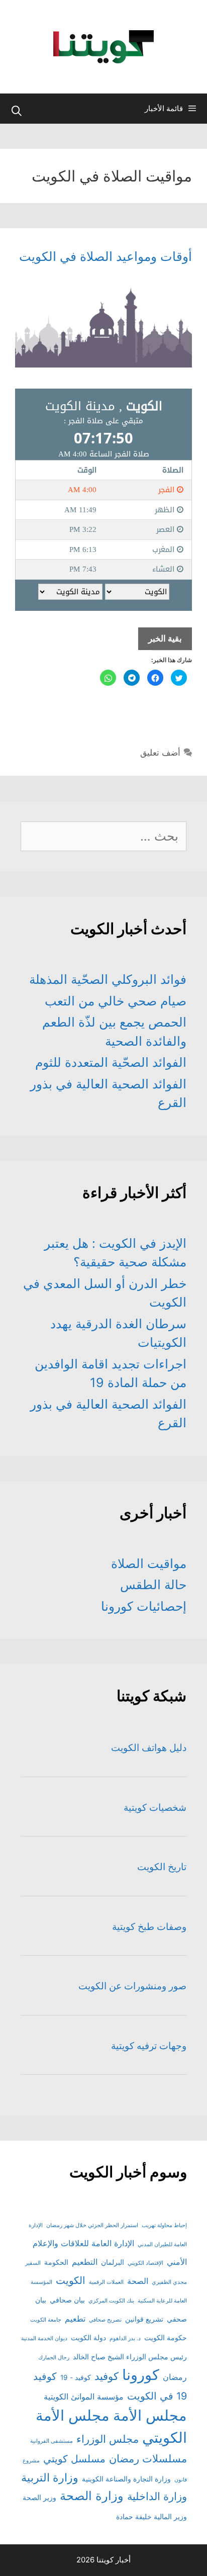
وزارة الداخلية (157, 2496)
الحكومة (56, 2262)
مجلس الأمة (150, 2415)
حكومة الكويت (166, 2338)
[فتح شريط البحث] (17, 111)
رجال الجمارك (54, 2358)
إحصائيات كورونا (144, 1606)
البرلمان (113, 2262)
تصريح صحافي (105, 2320)
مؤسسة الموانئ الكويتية (84, 2397)
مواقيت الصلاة (149, 1563)
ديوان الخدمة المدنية (44, 2338)
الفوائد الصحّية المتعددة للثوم (111, 1062)
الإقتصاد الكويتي (145, 2263)
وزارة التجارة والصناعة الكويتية (126, 2479)
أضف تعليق (160, 753)
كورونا (141, 2375)
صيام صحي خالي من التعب (116, 1001)
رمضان (175, 2377)
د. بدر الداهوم (125, 2338)
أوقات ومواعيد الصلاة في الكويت (106, 256)
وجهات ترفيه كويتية (149, 2046)
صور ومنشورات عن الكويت (132, 1986)
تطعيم (75, 2319)
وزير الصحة (39, 2498)
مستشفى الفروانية (51, 2441)
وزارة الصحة (92, 2496)
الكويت (71, 2280)
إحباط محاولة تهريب (164, 2225)
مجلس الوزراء (108, 2439)
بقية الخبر (160, 642)
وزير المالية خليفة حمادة (151, 2517)
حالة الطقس (153, 1585)
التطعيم (85, 2262)
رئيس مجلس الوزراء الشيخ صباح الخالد (130, 2357)
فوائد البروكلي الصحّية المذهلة (108, 979)
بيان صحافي (67, 2300)
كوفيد (107, 2376)
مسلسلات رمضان (148, 2459)
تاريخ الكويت (162, 1867)
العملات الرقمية (106, 2282)
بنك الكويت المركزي (111, 2301)
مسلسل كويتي (74, 2459)
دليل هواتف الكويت (149, 1748)
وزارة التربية (50, 2477)
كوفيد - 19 (76, 2377)
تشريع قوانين (144, 2319)
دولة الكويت (88, 2338)
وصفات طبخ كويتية (149, 1927)
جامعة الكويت (46, 2320)
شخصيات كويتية (155, 1808)
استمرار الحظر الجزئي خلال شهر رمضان (92, 2225)
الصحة (138, 2281)
